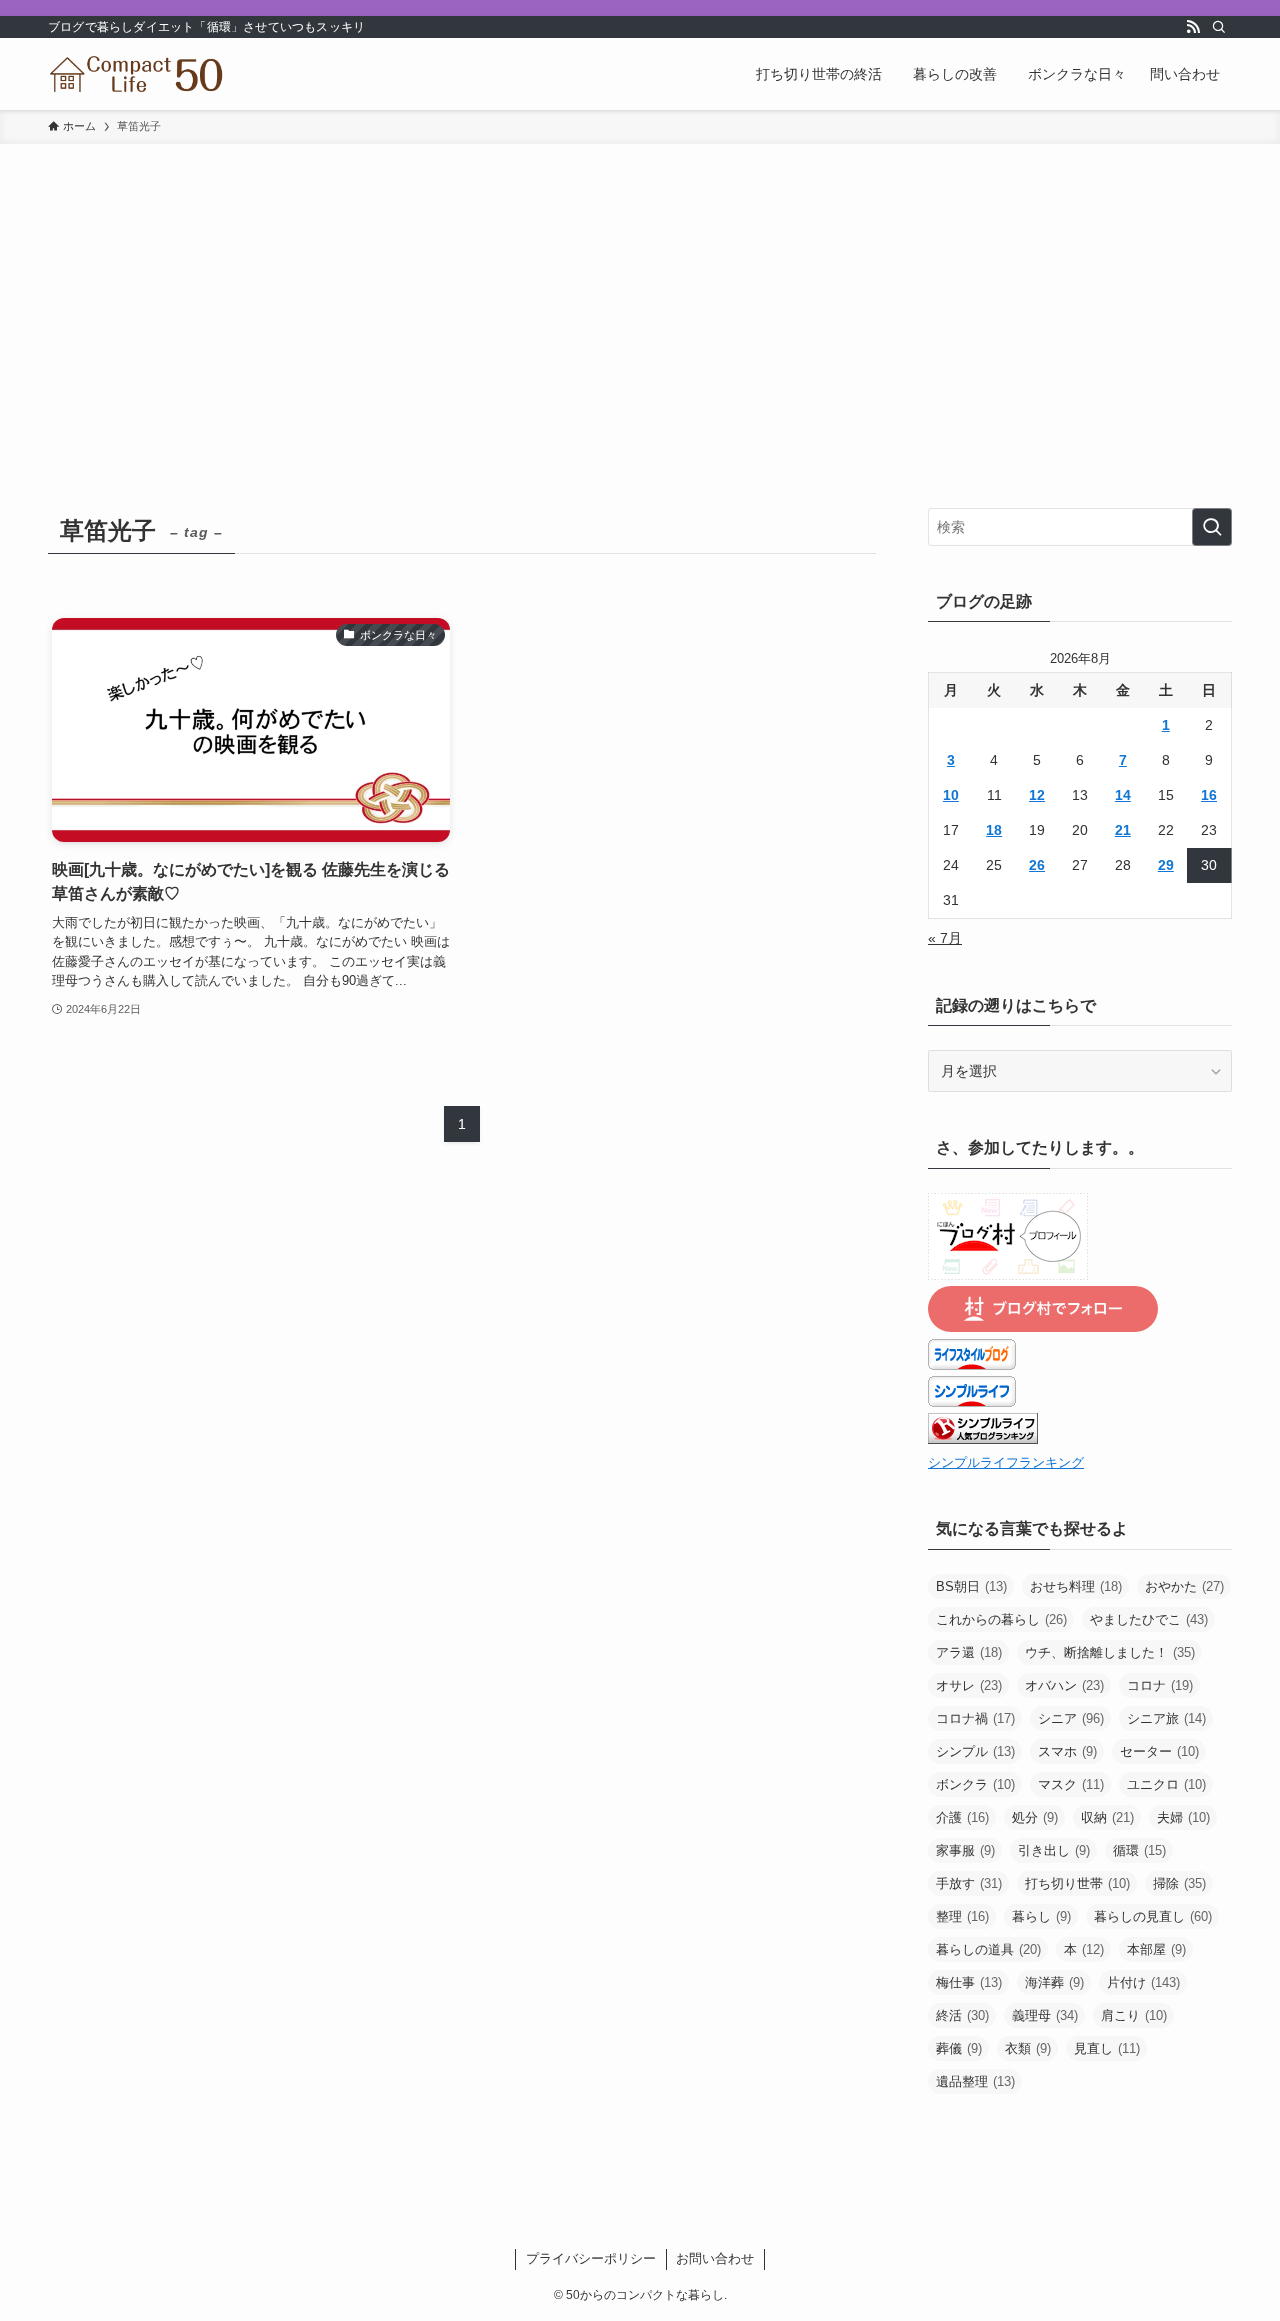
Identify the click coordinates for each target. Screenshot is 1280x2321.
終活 (962, 2015)
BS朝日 (971, 1586)
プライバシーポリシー (591, 2258)
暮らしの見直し (1153, 1916)
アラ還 (969, 1652)
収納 (1107, 1817)
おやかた (1184, 1586)
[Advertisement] (640, 294)
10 (951, 795)
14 (1123, 795)
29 (1166, 865)
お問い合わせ (715, 2258)
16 (1209, 795)
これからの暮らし (1001, 1619)
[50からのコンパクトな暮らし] (137, 74)
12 (1037, 795)
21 (1123, 830)
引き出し (1054, 1850)
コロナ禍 (975, 1718)
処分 (1035, 1817)
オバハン (1064, 1685)
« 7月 (945, 938)
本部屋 (1156, 1949)
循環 (1139, 1850)
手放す (969, 1883)
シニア (1071, 1718)
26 (1037, 865)
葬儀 (959, 2048)
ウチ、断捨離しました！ (1110, 1652)
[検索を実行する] (1212, 527)
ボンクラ (975, 1784)
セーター (1159, 1751)
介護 (962, 1817)
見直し (1107, 2048)
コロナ (1160, 1685)
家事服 (965, 1850)
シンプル (975, 1751)
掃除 (1179, 1883)
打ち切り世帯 (1077, 1883)
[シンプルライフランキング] (983, 1439)
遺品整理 (975, 2081)
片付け (1143, 1982)
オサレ (969, 1685)
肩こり (1134, 2015)
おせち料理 (1076, 1586)
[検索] (1219, 27)
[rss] (1193, 27)
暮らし (1041, 1916)
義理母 (1045, 2015)
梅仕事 (969, 1982)
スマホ (1067, 1751)
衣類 (1028, 2048)
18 (994, 830)
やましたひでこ (1149, 1619)
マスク (1071, 1784)
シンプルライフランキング (1006, 1463)
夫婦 (1183, 1817)
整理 (962, 1916)
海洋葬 (1054, 1982)
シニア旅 (1166, 1718)
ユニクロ (1166, 1784)
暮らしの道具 (988, 1949)
